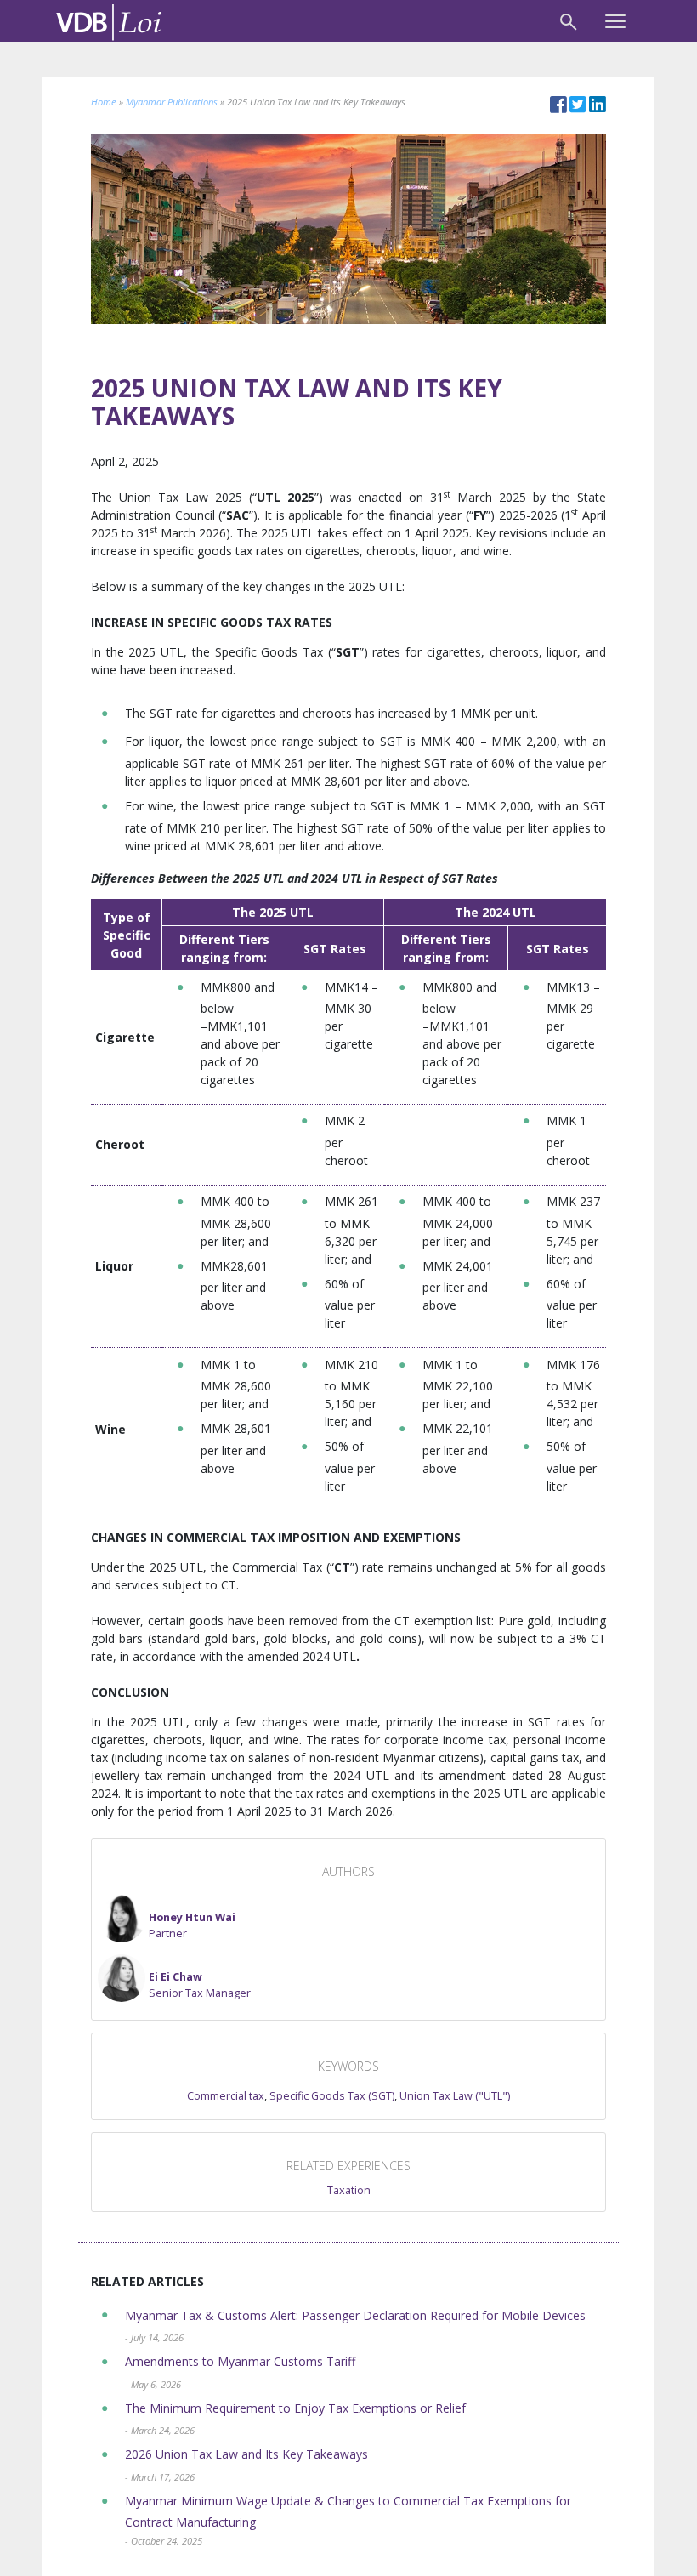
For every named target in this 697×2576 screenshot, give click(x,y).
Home (104, 102)
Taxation (349, 2190)
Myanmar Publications (172, 102)
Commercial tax (226, 2096)
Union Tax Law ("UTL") (455, 2096)
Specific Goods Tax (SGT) (332, 2096)
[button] (167, 1919)
